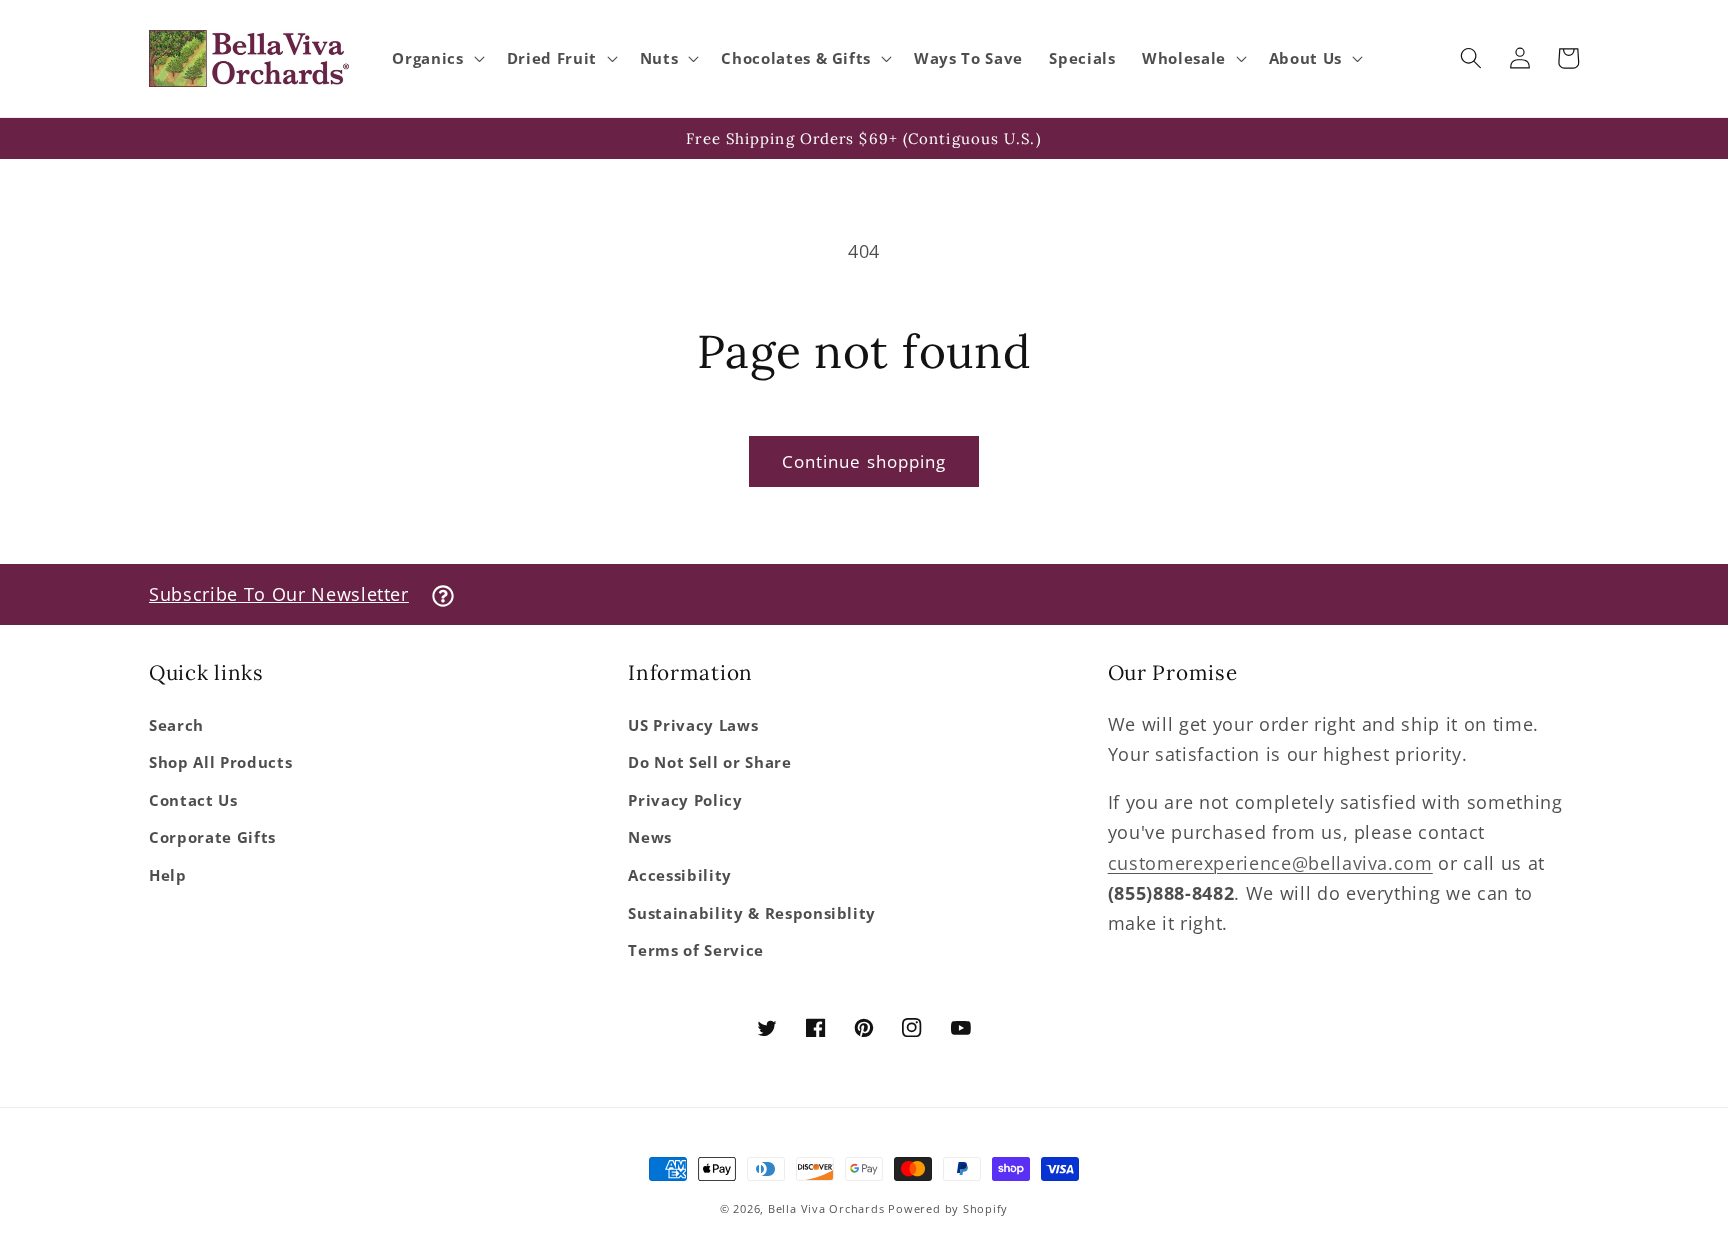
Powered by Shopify (948, 1208)
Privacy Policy (685, 800)
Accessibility (680, 875)
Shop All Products (220, 762)
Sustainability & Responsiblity (752, 913)
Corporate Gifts (212, 837)
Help (168, 875)
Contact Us (193, 800)
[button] (436, 59)
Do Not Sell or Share (709, 762)
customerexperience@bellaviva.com (1270, 863)
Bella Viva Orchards (826, 1208)
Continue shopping (864, 461)
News (650, 837)
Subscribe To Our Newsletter (279, 594)
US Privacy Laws (693, 725)
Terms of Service (696, 950)
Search (176, 725)
